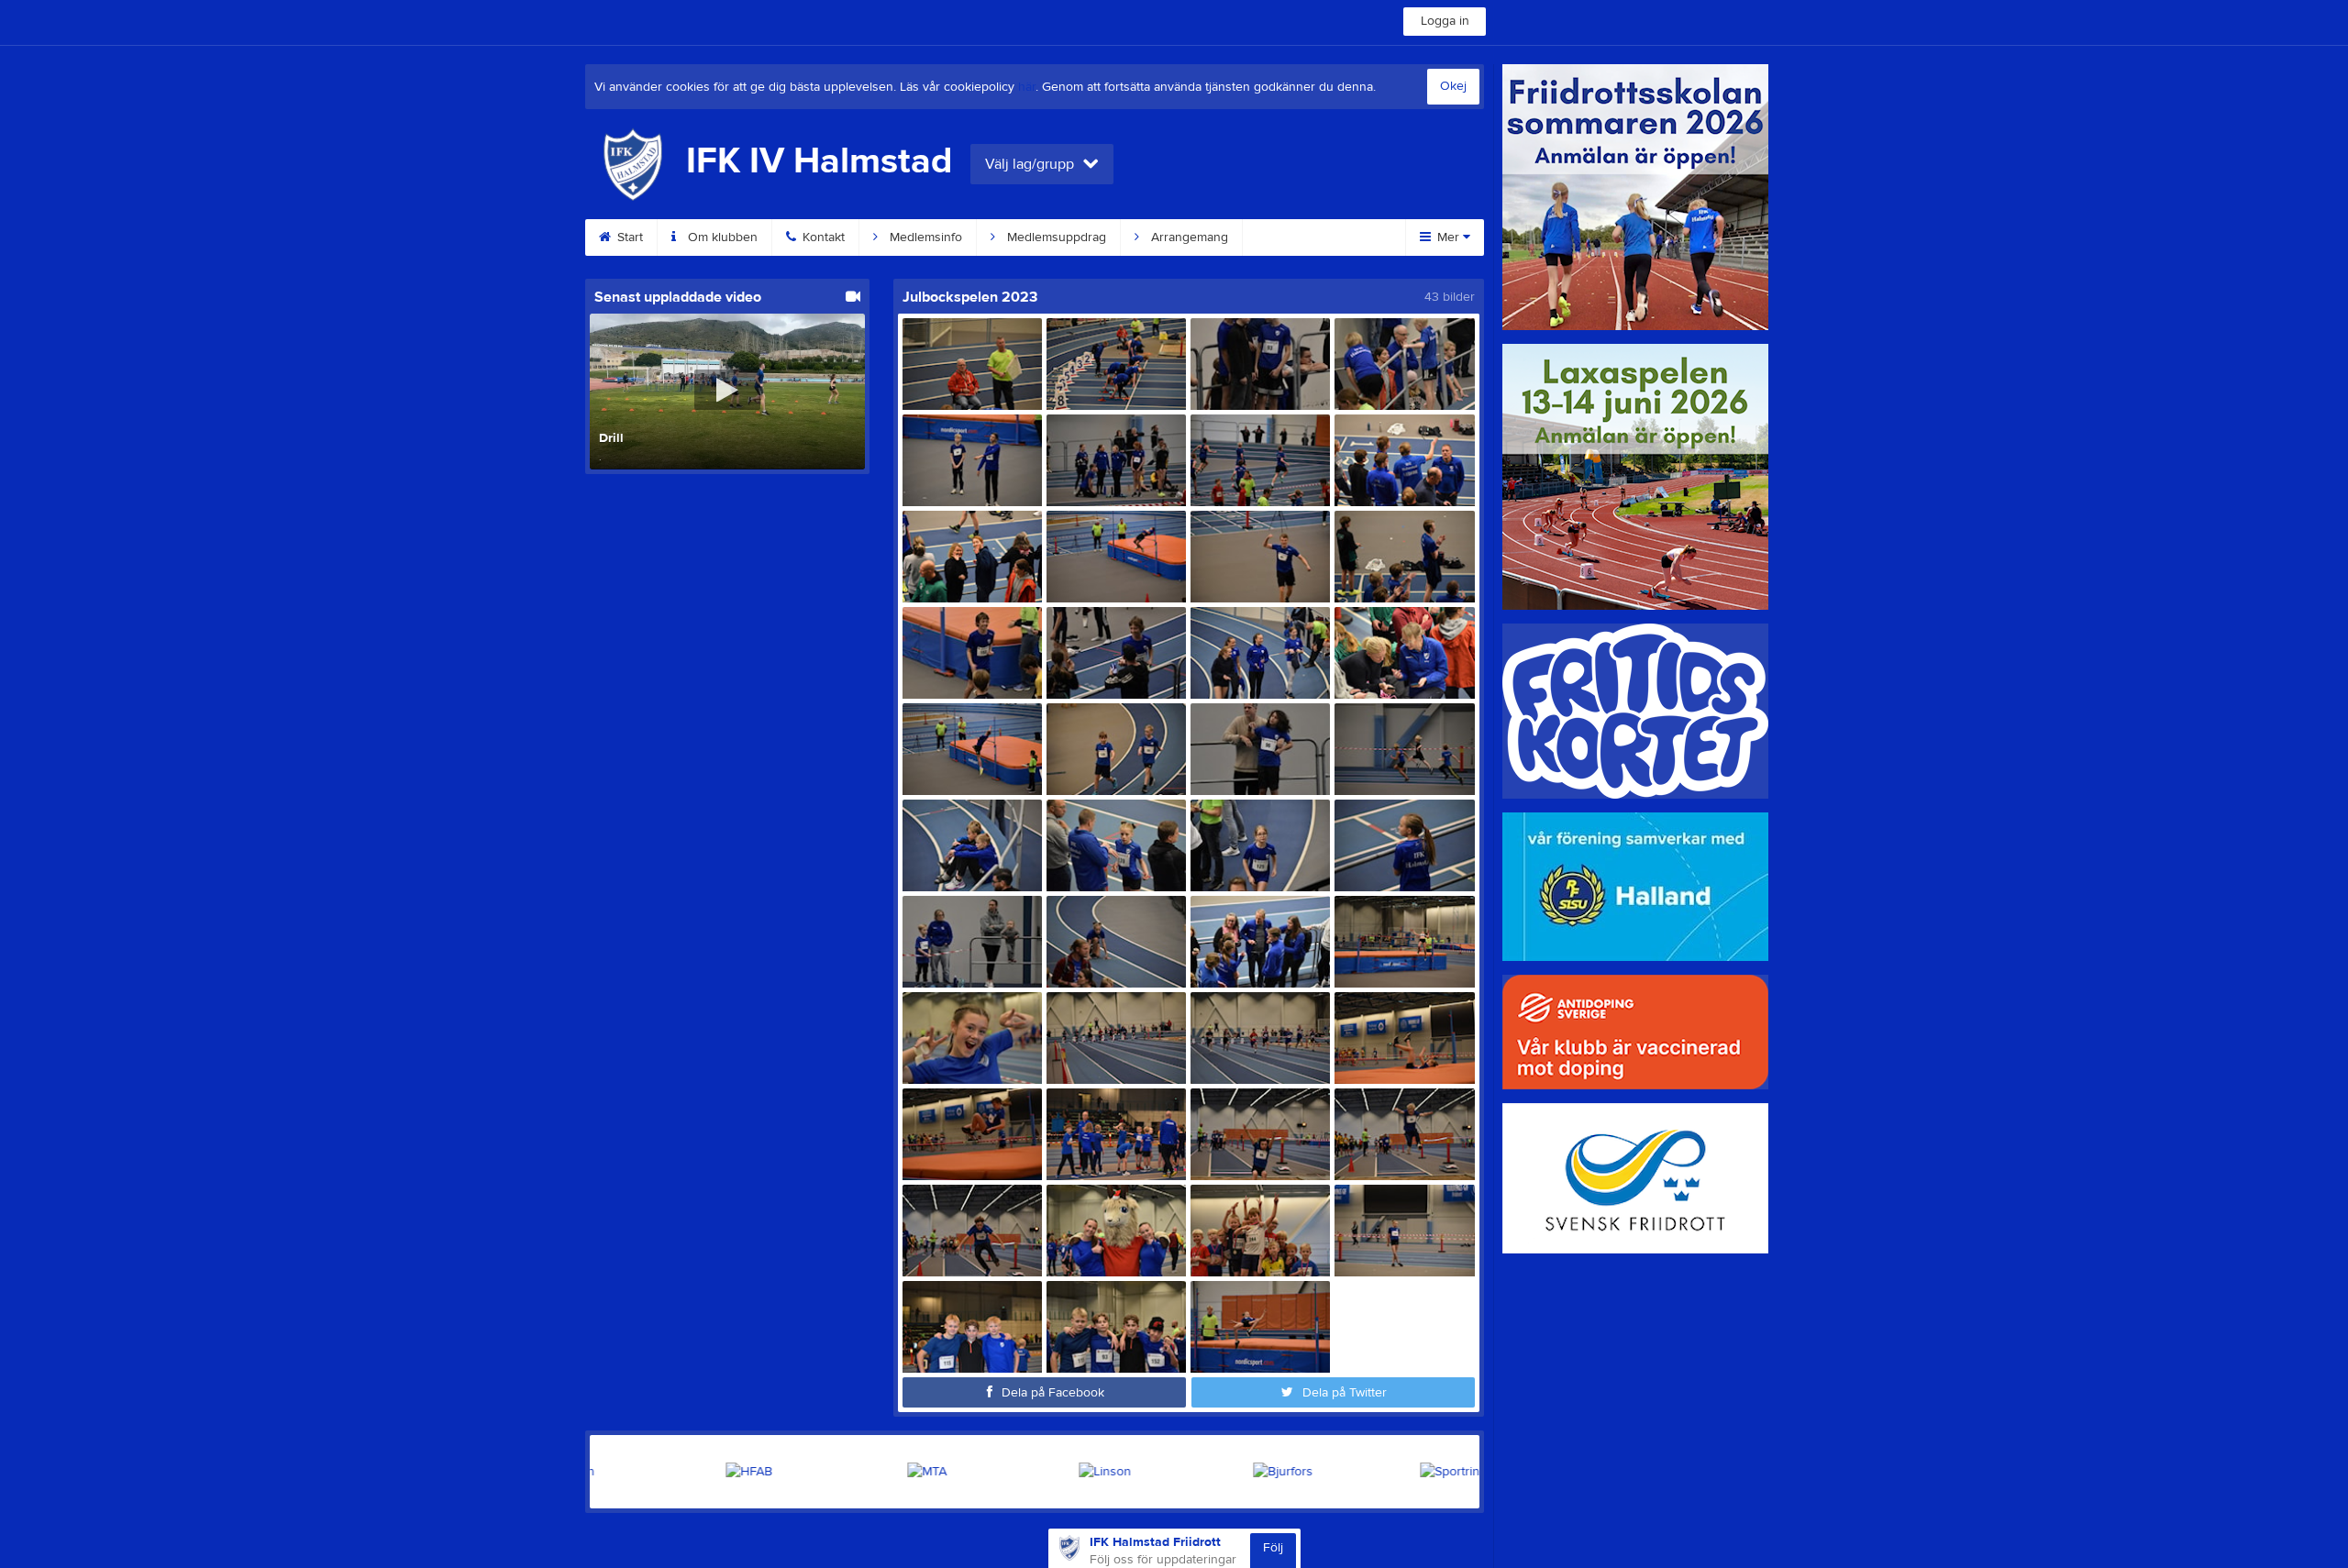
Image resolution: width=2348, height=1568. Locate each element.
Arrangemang (1188, 237)
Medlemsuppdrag (1055, 237)
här (1027, 87)
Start (628, 237)
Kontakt (822, 237)
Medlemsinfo (924, 237)
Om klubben (721, 237)
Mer (1448, 237)
